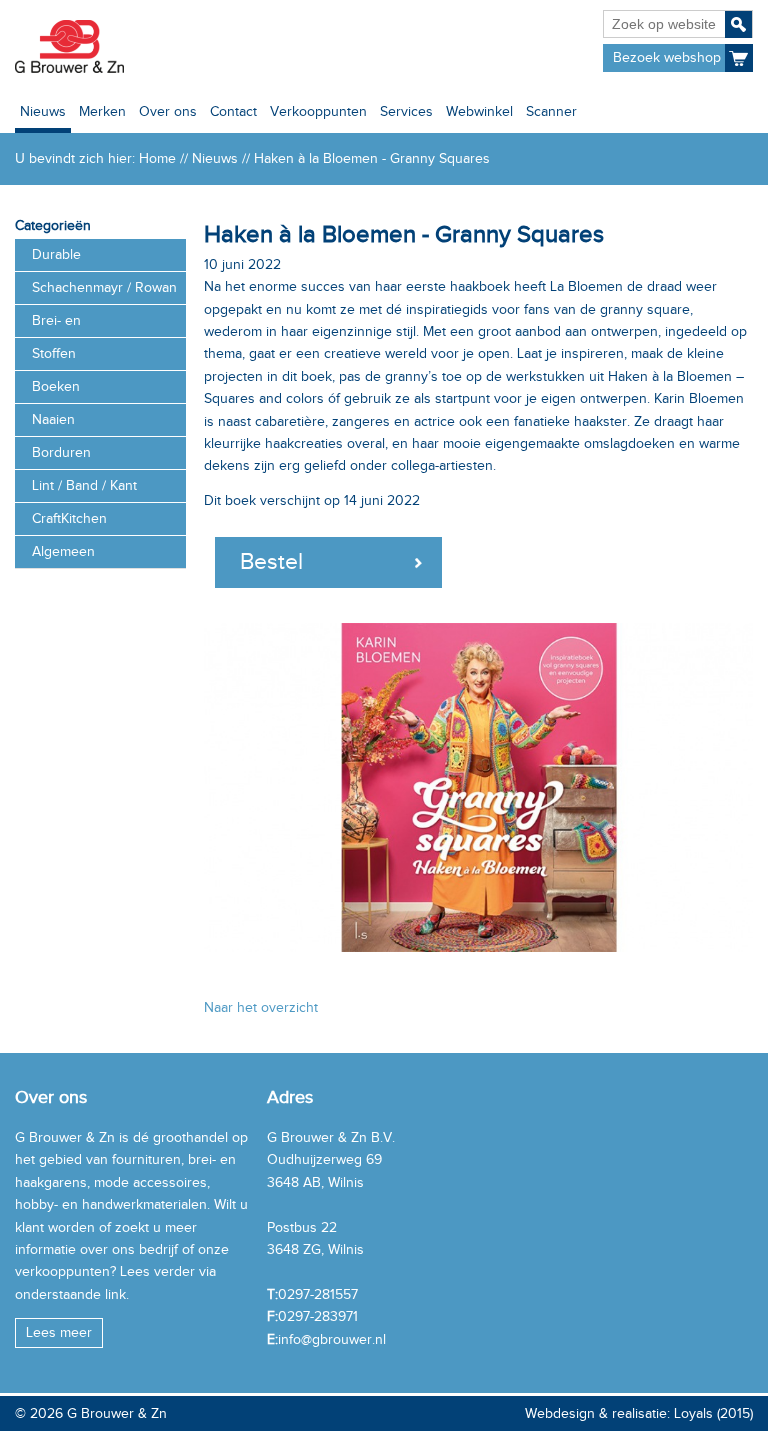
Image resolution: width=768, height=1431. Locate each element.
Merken (102, 111)
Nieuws (43, 111)
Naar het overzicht (261, 1007)
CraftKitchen (69, 518)
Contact (233, 111)
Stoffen (54, 353)
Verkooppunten (318, 111)
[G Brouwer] (69, 46)
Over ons (168, 111)
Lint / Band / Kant (84, 485)
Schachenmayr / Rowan (104, 287)
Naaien (53, 419)
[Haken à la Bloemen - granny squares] (478, 786)
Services (406, 111)
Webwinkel (479, 111)
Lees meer (59, 1332)
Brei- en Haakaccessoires (84, 325)
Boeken (56, 386)
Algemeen (63, 551)
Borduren (61, 452)
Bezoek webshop (667, 57)
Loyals (693, 1413)
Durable (56, 254)
